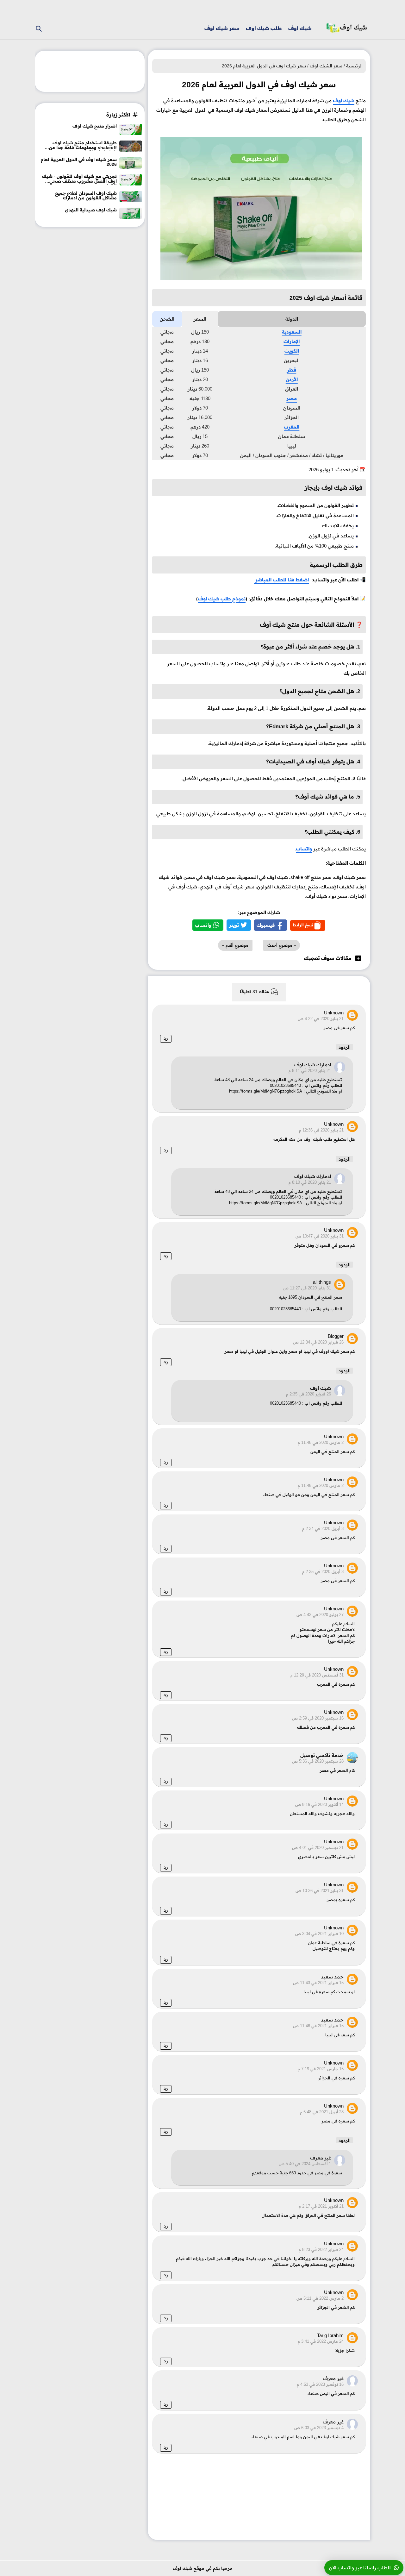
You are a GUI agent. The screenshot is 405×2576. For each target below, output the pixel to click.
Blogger (336, 1336)
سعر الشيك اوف (326, 66)
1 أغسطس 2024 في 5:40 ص (305, 2164)
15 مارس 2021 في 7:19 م (321, 2069)
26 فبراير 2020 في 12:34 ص (318, 1342)
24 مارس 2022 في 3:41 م (321, 2341)
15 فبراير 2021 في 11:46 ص (318, 2026)
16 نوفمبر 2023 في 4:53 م (320, 2385)
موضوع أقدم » (235, 945)
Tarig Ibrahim (330, 2335)
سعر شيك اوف (222, 28)
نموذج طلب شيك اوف (222, 599)
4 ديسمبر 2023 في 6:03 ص (319, 2428)
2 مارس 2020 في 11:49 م (321, 1486)
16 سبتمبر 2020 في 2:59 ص (318, 1718)
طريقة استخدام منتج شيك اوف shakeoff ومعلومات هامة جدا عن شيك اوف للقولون (83, 146)
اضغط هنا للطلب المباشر (281, 580)
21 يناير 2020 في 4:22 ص (321, 1019)
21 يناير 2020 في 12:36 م (321, 1130)
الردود (345, 1047)
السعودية (292, 332)
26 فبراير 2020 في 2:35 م (308, 1394)
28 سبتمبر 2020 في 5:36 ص (318, 1761)
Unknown (334, 1013)
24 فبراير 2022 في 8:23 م (321, 2250)
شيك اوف (300, 28)
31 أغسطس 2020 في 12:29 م (317, 1675)
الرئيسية (354, 66)
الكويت (292, 351)
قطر (292, 370)
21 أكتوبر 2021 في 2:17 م (321, 2206)
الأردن (292, 379)
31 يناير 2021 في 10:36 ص (320, 1891)
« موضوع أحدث (282, 945)
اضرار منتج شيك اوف (95, 126)
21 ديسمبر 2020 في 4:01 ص (318, 1848)
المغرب (292, 427)
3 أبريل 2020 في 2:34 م (323, 1529)
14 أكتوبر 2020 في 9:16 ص (319, 1805)
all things (322, 1282)
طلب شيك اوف (264, 28)
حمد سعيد (332, 1977)
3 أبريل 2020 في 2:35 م (323, 1572)
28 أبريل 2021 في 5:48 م (322, 2112)
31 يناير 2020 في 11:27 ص (307, 1288)
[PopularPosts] (131, 133)
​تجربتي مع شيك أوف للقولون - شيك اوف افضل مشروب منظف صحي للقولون (79, 179)
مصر (292, 398)
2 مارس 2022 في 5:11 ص (320, 2298)
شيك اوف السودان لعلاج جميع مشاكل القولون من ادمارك (86, 196)
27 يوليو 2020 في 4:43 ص (320, 1615)
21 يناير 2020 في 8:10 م (310, 1182)
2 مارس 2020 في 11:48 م (321, 1443)
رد (166, 1038)
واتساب (304, 849)
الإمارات (292, 341)
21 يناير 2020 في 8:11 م (310, 1071)
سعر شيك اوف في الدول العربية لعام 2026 (79, 162)
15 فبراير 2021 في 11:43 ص (318, 1983)
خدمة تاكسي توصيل (322, 1755)
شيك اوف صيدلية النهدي (91, 210)
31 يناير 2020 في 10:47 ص (320, 1236)
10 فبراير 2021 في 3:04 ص (319, 1934)
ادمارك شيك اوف (313, 1065)
